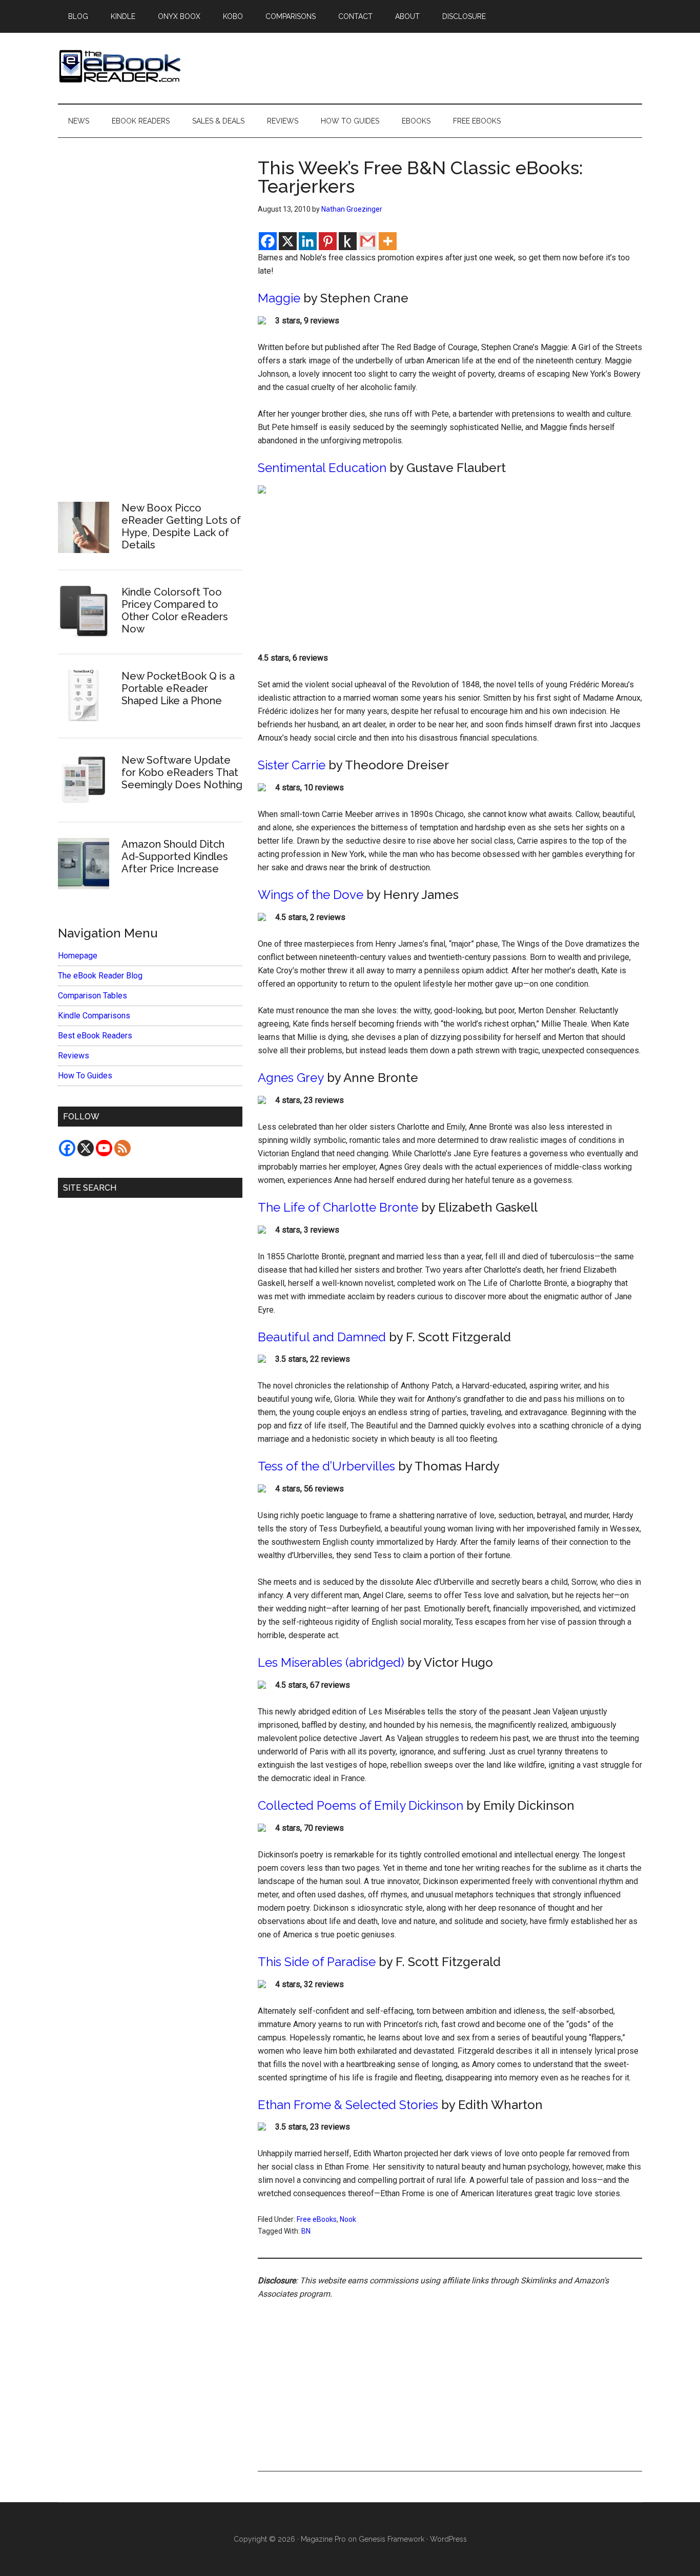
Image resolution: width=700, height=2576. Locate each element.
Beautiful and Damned (322, 1337)
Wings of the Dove (311, 895)
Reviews (74, 1056)
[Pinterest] (328, 241)
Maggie (279, 298)
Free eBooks (317, 2219)
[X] (288, 241)
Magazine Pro (323, 2539)
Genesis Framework (392, 2539)
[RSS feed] (122, 1148)
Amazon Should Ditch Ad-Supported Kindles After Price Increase (175, 856)
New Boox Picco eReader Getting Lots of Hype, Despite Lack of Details (181, 526)
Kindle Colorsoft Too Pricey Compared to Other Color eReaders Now (175, 610)
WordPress (448, 2539)
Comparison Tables (92, 996)
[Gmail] (368, 241)
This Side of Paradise (317, 1962)
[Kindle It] (348, 241)
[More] (388, 241)
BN (306, 2231)
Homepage (78, 956)
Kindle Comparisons (94, 1016)
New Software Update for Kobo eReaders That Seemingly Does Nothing (182, 772)
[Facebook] (268, 241)
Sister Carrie (292, 765)
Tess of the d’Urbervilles (326, 1466)
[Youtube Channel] (104, 1148)
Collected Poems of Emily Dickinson (361, 1805)
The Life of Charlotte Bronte (338, 1207)
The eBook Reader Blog (100, 976)
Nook (348, 2219)
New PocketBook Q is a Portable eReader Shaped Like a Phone (178, 688)
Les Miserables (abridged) (331, 1662)
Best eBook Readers (95, 1036)
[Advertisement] (450, 576)
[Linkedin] (308, 241)
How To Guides (85, 1076)
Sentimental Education (322, 468)
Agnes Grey (291, 1078)
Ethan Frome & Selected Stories (348, 2105)
